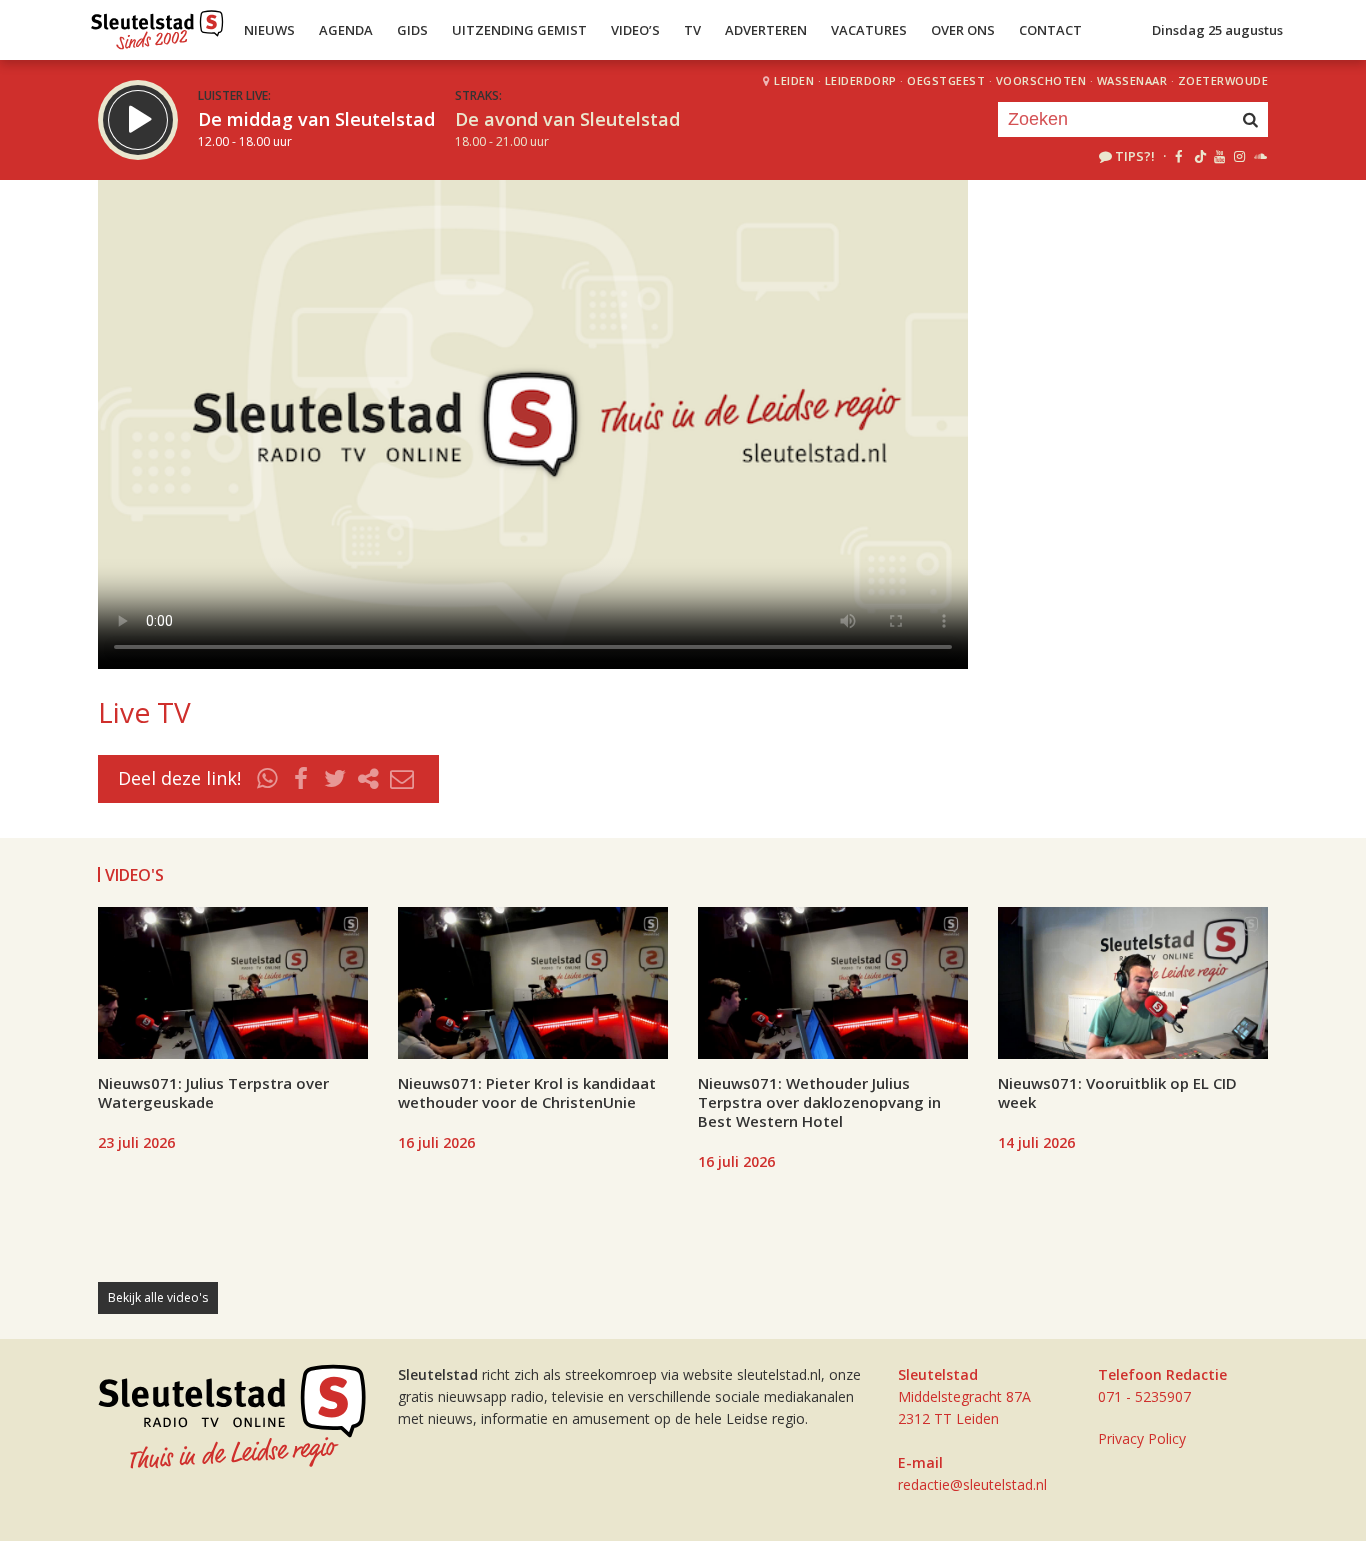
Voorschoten (1041, 80)
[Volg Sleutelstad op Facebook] (1178, 156)
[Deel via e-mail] (402, 779)
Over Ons (963, 30)
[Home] (157, 25)
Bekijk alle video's (158, 1297)
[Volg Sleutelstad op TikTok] (1198, 156)
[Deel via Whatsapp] (268, 779)
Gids (412, 30)
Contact (1050, 30)
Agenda (346, 30)
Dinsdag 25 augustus (1217, 30)
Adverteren (766, 30)
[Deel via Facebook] (302, 779)
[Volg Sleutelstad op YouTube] (1218, 156)
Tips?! (1135, 156)
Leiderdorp (861, 80)
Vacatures (869, 30)
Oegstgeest (946, 80)
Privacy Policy (1142, 1438)
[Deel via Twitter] (335, 779)
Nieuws (269, 30)
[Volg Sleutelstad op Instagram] (1239, 156)
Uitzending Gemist (519, 30)
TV (692, 30)
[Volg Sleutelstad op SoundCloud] (1259, 156)
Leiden (794, 80)
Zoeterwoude (1223, 80)
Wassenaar (1132, 80)
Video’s (635, 30)
